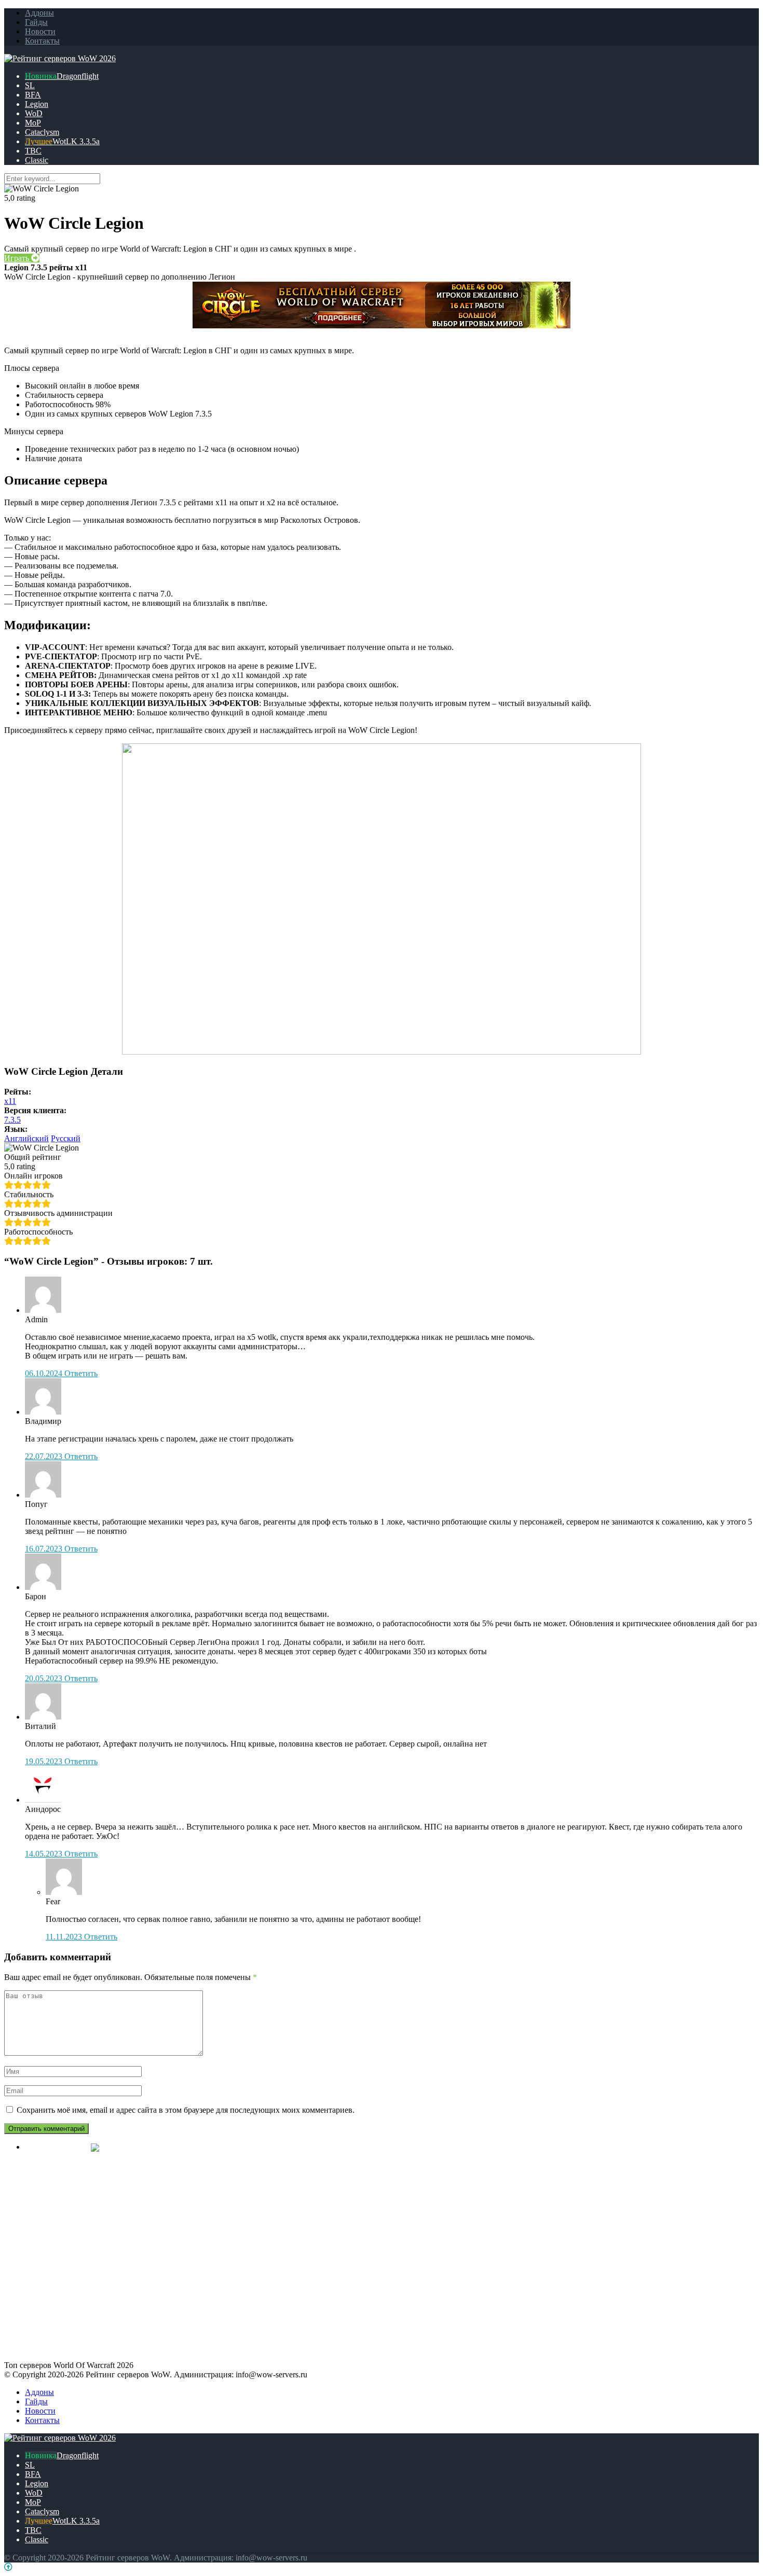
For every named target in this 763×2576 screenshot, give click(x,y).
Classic (37, 160)
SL (30, 85)
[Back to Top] (8, 2567)
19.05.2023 (45, 1761)
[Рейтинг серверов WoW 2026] (60, 58)
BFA (33, 95)
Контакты (42, 41)
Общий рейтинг (33, 1157)
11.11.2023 (65, 1937)
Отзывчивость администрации (58, 1213)
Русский (66, 1138)
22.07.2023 (45, 1456)
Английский (26, 1138)
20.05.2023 (45, 1678)
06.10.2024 (45, 1373)
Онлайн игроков (33, 1176)
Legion (37, 104)
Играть (18, 258)
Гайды (36, 22)
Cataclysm (42, 132)
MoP (33, 123)
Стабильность (29, 1194)
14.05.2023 (45, 1854)
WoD (34, 113)
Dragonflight (78, 76)
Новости (40, 31)
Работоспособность (38, 1232)
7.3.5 (12, 1120)
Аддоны (39, 13)
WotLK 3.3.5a (76, 141)
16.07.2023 (45, 1549)
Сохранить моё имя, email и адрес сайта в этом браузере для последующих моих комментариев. (186, 2110)
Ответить (81, 1373)
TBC (33, 151)
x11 (10, 1101)
